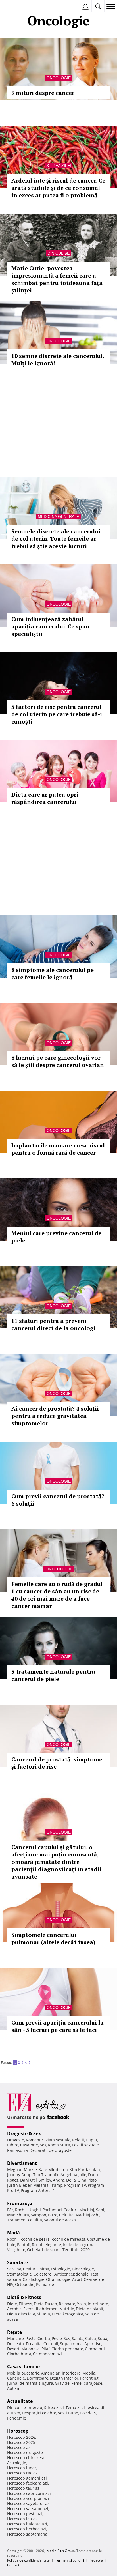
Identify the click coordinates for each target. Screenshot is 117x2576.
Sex (43, 2145)
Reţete (14, 2332)
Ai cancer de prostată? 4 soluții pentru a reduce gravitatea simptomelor (55, 1416)
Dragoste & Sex (24, 2133)
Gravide (62, 2383)
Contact (13, 2565)
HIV (10, 2284)
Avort (77, 2279)
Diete (12, 2304)
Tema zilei (75, 2408)
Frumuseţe (19, 2203)
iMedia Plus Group (60, 2551)
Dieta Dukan (45, 2304)
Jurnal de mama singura (30, 2383)
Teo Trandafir (46, 2175)
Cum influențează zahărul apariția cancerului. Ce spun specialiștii (51, 626)
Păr (10, 2210)
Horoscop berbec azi (27, 2529)
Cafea (91, 2338)
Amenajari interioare (61, 2373)
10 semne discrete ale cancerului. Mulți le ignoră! (58, 359)
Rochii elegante (46, 2245)
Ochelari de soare (44, 2250)
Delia (71, 2180)
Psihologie (60, 2269)
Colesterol (43, 2274)
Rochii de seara (35, 2239)
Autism (14, 2388)
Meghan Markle (22, 2170)
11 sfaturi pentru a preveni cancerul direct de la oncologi (53, 1324)
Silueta (43, 2314)
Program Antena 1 (38, 2190)
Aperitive (93, 2344)
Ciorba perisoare (67, 2349)
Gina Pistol (88, 2180)
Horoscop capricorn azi (29, 2493)
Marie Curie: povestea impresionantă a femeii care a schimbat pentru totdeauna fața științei (57, 279)
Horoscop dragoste (25, 2452)
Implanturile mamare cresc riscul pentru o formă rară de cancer (58, 1149)
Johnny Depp (19, 2175)
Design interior (64, 2378)
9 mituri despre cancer (43, 93)
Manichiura (18, 2215)
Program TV (75, 2185)
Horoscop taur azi (24, 2488)
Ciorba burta (19, 2354)
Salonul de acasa (60, 2220)
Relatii (78, 2140)
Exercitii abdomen (40, 2309)
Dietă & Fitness (24, 2297)
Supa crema (71, 2344)
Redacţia (96, 2560)
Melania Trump (48, 2185)
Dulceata (15, 2344)
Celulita (66, 2215)
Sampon (38, 2215)
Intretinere (98, 2304)
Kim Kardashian (85, 2170)
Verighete (16, 2250)
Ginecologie (58, 1569)
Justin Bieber (19, 2185)
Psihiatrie (45, 2284)
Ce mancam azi (47, 2354)
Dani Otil (29, 2180)
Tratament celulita (25, 2220)
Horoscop (18, 2431)
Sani (100, 2210)
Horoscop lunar (22, 2468)
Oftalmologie (58, 2279)
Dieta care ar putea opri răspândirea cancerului (45, 798)
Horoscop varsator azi (28, 2509)
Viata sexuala (58, 2140)
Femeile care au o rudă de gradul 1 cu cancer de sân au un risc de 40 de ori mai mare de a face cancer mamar (57, 1595)
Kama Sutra (59, 2145)
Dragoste (16, 2140)
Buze (53, 2215)
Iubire (13, 2145)
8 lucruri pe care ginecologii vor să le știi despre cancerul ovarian (58, 1061)
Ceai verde (94, 2279)
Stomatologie (19, 2274)
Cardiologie (34, 2279)
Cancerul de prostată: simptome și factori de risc (57, 1763)
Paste (31, 2338)
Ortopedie (25, 2284)
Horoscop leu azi (23, 2519)
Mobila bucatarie (23, 2373)
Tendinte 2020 (76, 2250)
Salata (78, 2338)
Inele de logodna (79, 2245)
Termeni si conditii (70, 2560)
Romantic (35, 2140)
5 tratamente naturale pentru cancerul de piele (53, 1675)
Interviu (35, 2408)
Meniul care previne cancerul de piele (56, 1237)
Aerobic (14, 2309)
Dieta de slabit (90, 2309)
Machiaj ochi (87, 2215)
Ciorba (44, 2338)
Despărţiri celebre (39, 2413)
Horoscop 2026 (21, 2437)
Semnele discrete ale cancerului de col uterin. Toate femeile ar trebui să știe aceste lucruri (56, 539)
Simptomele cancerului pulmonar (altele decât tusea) (53, 1938)
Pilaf (46, 2349)
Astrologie (17, 2463)
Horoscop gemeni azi (27, 2478)
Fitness (25, 2304)
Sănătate (17, 2262)
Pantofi (24, 2245)
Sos (67, 2338)
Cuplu (91, 2140)
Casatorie (29, 2145)
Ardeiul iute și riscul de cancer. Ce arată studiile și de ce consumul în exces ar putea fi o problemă (58, 188)
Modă (13, 2233)
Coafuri (71, 2210)
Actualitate (20, 2401)
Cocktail (51, 2344)
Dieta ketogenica (67, 2314)
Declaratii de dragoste (51, 2150)
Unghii (35, 2210)
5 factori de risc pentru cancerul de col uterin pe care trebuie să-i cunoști (57, 714)
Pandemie (17, 2418)
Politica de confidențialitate (28, 2560)
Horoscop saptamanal (28, 2534)
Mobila (89, 2373)
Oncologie (59, 78)
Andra (59, 2180)
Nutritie (67, 2309)
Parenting (89, 2378)
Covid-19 (88, 2413)
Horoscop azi (19, 2447)
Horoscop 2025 (21, 2442)
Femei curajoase (87, 2383)
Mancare (15, 2338)
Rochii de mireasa (68, 2239)
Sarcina (14, 2269)
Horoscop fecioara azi (28, 2483)
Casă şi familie (23, 2367)
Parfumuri (52, 2210)
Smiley (45, 2180)
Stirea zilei (59, 166)
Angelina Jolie (73, 2175)
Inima (44, 2269)
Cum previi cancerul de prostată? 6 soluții (58, 1500)
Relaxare (67, 2304)
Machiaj (87, 2210)
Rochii (21, 2210)
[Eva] (18, 7)
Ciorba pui (95, 2349)
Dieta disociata (21, 2314)
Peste (57, 2338)
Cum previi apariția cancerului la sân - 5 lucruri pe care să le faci (58, 2026)
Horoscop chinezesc (26, 2458)
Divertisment (22, 2163)
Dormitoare (37, 2378)
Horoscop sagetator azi (29, 2503)
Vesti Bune (68, 2413)
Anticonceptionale (71, 2274)
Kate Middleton (53, 2170)
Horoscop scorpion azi (28, 2498)
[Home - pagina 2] (32, 2060)
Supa (103, 2338)
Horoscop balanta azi (27, 2524)
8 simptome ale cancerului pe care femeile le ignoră (53, 973)
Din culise (58, 253)
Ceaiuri (30, 2269)
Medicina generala (58, 516)
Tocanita (34, 2344)
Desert (13, 2349)
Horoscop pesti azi (25, 2514)
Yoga (82, 2304)
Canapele (16, 2378)
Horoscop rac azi (23, 2473)
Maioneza (31, 2349)
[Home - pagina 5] (34, 2060)
